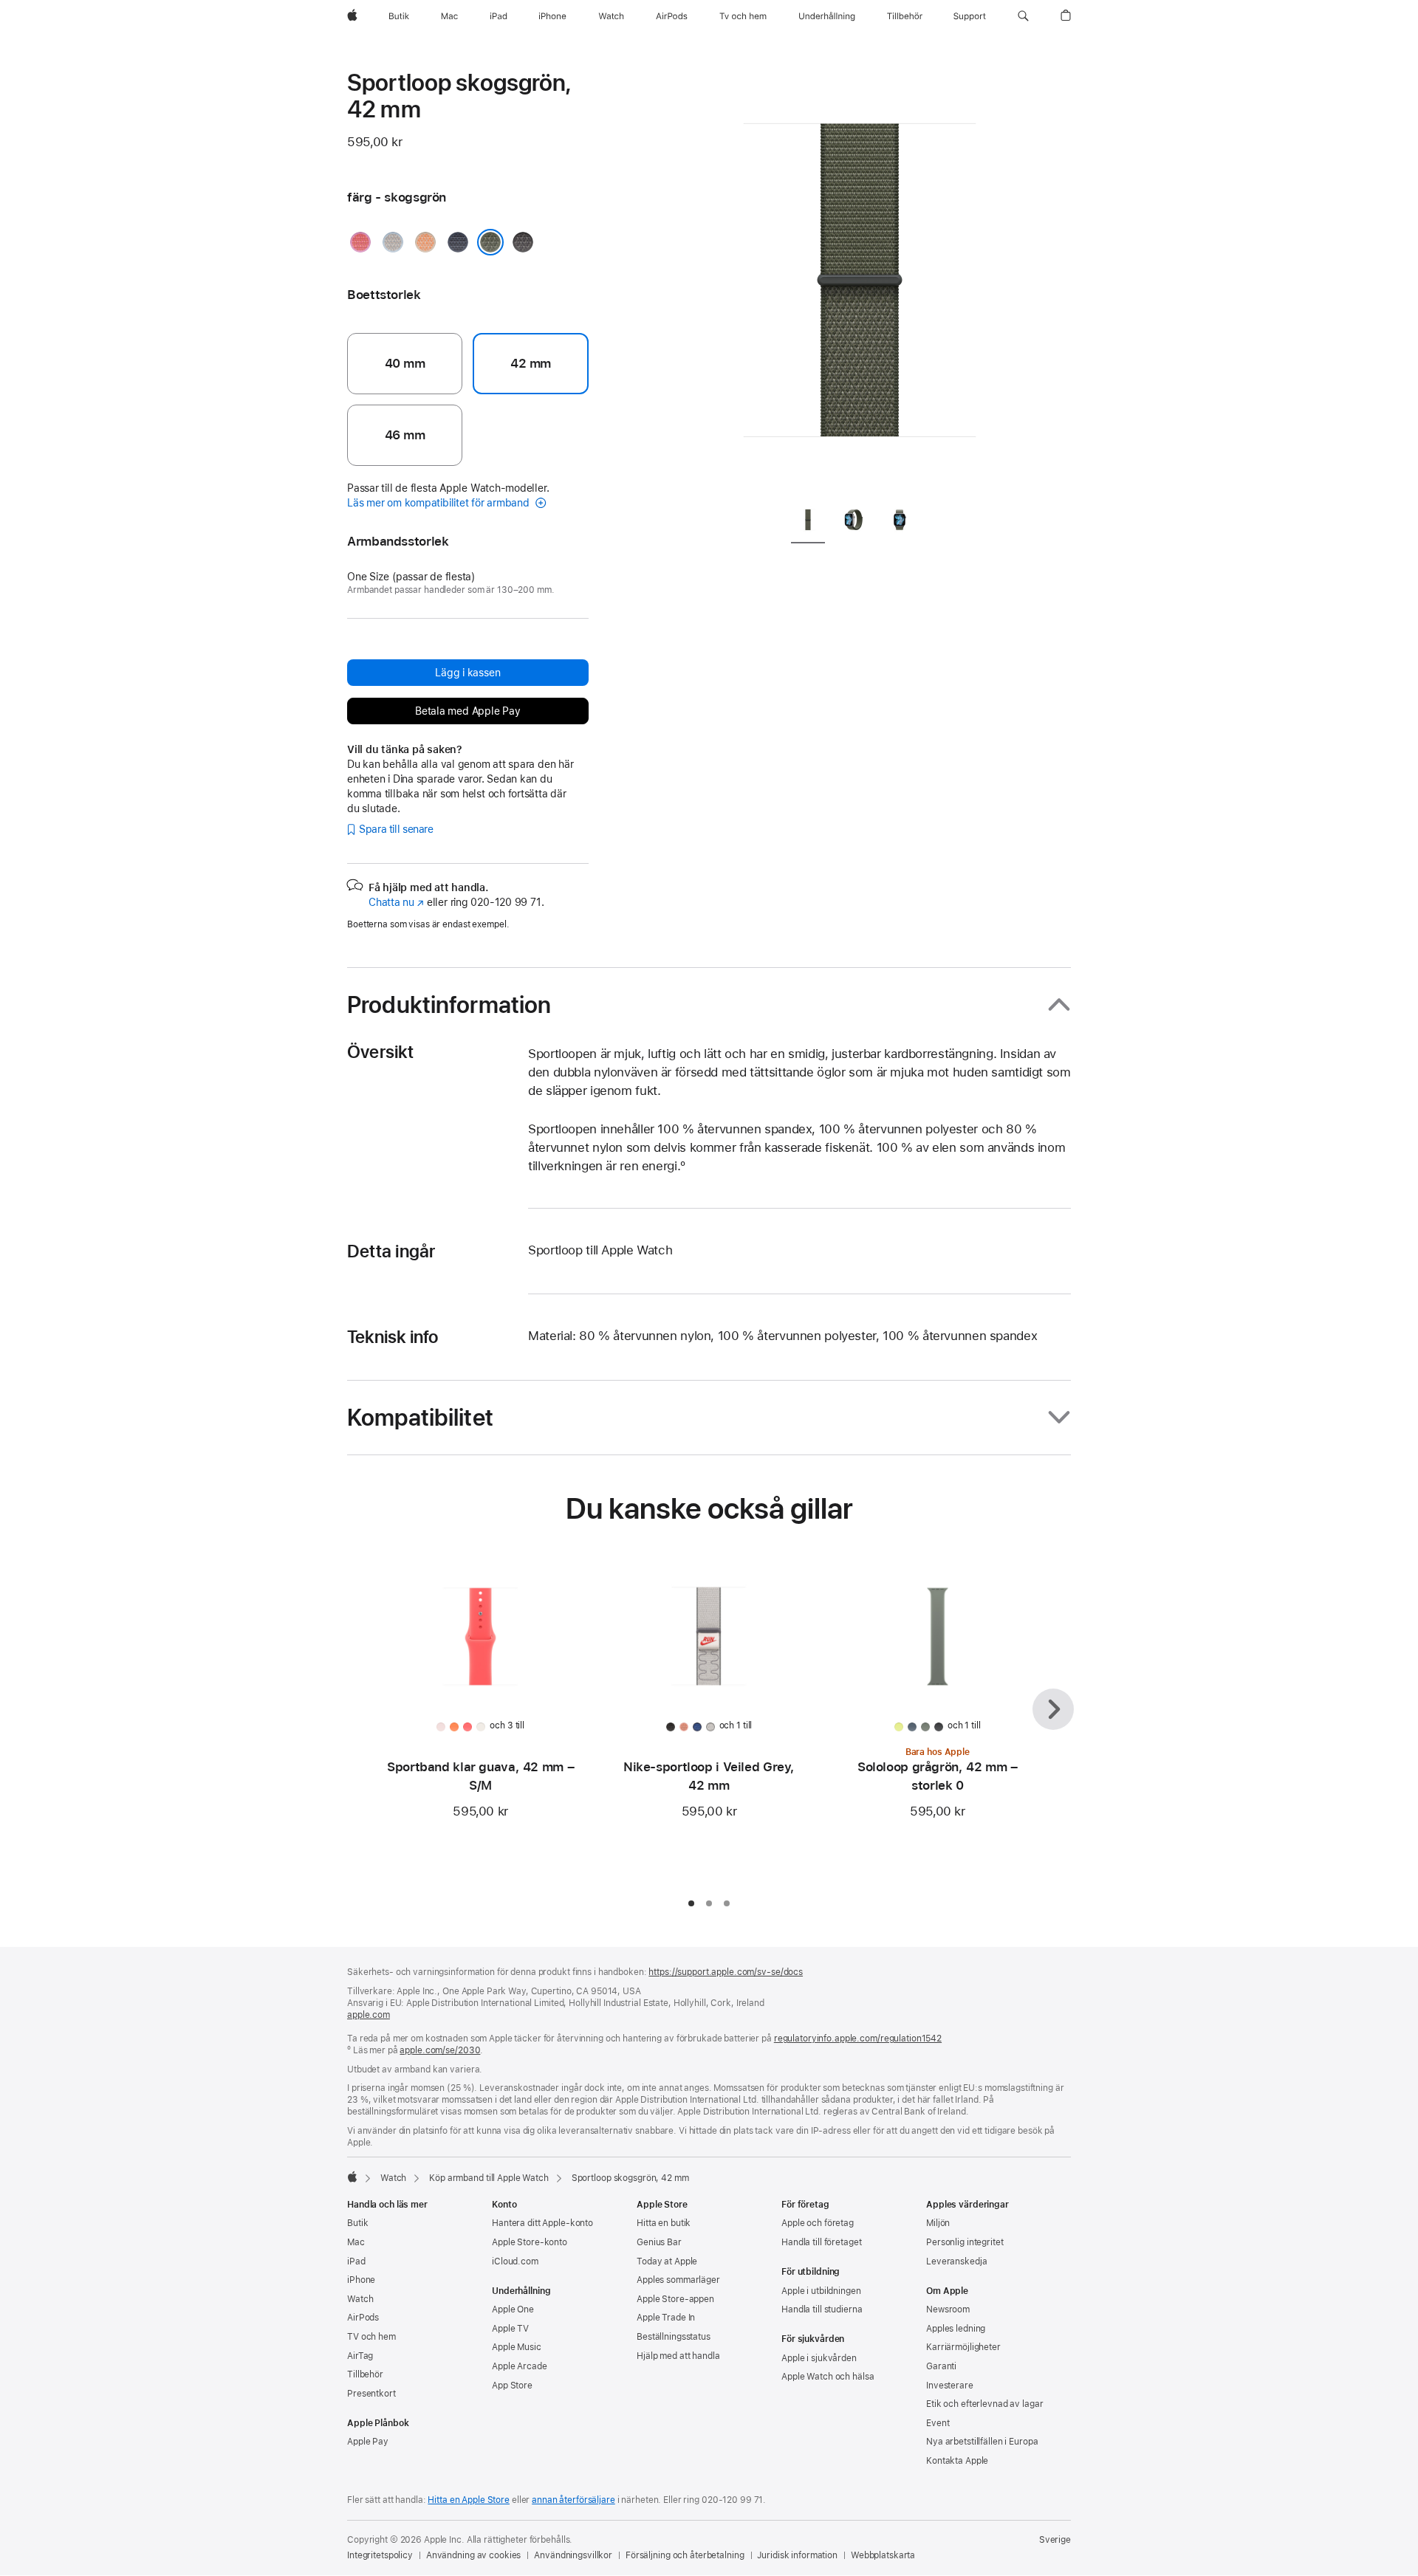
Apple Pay (368, 2442)
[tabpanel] (860, 281)
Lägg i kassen (467, 673)
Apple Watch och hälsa (828, 2377)
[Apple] (352, 2177)
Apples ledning (956, 2329)
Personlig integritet (965, 2242)
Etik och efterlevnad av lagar (985, 2404)
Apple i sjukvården (819, 2358)
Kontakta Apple (957, 2461)
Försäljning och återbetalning (685, 2555)
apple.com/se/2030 (440, 2050)
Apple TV (510, 2329)
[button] (1023, 16)
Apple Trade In (666, 2318)
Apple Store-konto (530, 2242)
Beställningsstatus (674, 2337)
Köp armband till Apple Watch (489, 2178)
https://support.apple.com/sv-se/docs (726, 1972)
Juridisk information (797, 2555)
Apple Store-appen (675, 2299)
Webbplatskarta (883, 2555)
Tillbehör (365, 2374)
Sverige (1055, 2540)
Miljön (938, 2223)
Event (938, 2423)
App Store (512, 2386)
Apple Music (517, 2347)
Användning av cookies (473, 2555)
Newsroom (948, 2309)
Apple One (513, 2309)
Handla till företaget (821, 2242)
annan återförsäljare (573, 2500)
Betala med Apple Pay (468, 711)
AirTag (360, 2356)
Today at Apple (667, 2261)
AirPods (363, 2318)
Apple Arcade (520, 2366)
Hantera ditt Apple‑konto (542, 2223)
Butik (357, 2223)
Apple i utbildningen (821, 2291)
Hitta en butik (664, 2223)
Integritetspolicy (380, 2555)
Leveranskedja (956, 2261)
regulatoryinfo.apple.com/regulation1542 (858, 2039)
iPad (356, 2261)
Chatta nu (396, 902)
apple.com (369, 2015)
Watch (393, 2178)
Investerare (950, 2386)
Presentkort (371, 2394)
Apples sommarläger (678, 2280)
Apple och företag (818, 2223)
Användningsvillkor (573, 2555)
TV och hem (371, 2337)
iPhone (361, 2280)
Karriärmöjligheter (963, 2347)
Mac (356, 2242)
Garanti (941, 2366)
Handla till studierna (822, 2309)
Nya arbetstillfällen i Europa (982, 2442)
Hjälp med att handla (678, 2356)
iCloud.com (515, 2261)
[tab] (808, 522)
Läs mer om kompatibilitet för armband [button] (440, 503)
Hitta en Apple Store (469, 2500)
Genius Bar (659, 2242)
